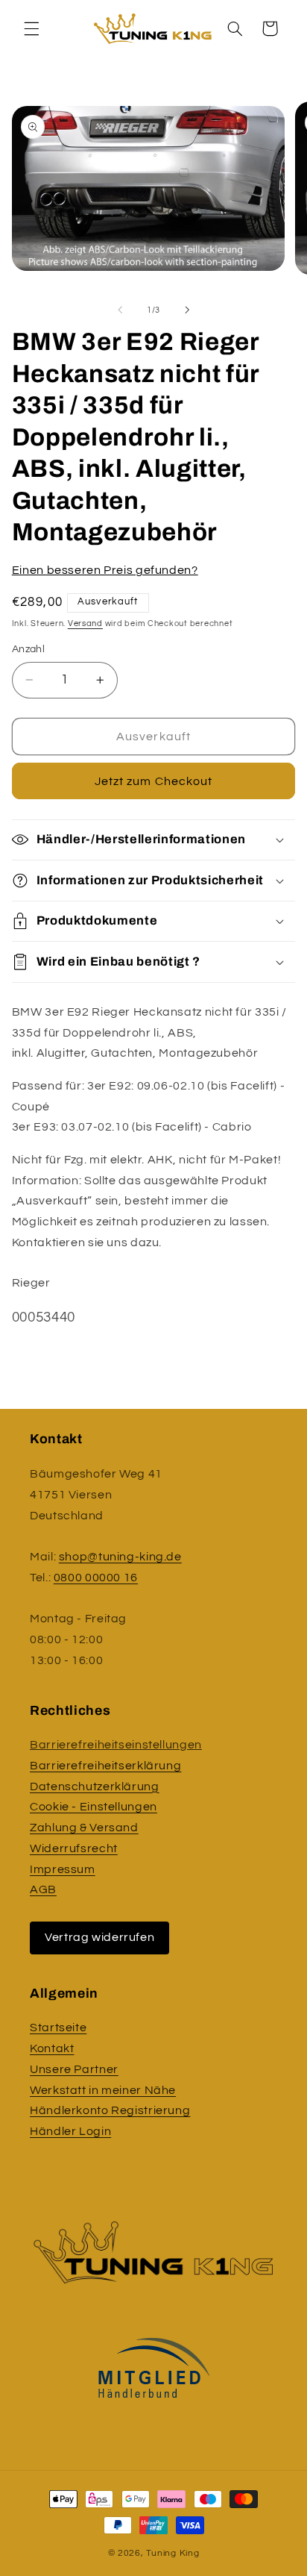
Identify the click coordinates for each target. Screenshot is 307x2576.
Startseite (58, 2028)
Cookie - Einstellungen (94, 1807)
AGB (43, 1889)
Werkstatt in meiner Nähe (103, 2090)
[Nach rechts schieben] (187, 310)
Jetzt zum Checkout (153, 781)
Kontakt (52, 2048)
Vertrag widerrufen (99, 1937)
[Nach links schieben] (120, 310)
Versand (85, 623)
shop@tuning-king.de (120, 1557)
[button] (31, 28)
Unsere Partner (74, 2069)
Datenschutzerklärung (95, 1786)
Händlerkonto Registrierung (110, 2110)
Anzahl (29, 649)
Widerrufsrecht (74, 1848)
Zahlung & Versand (84, 1828)
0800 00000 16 (96, 1578)
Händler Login (70, 2131)
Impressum (63, 1869)
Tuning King (173, 2553)
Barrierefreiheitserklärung (105, 1766)
